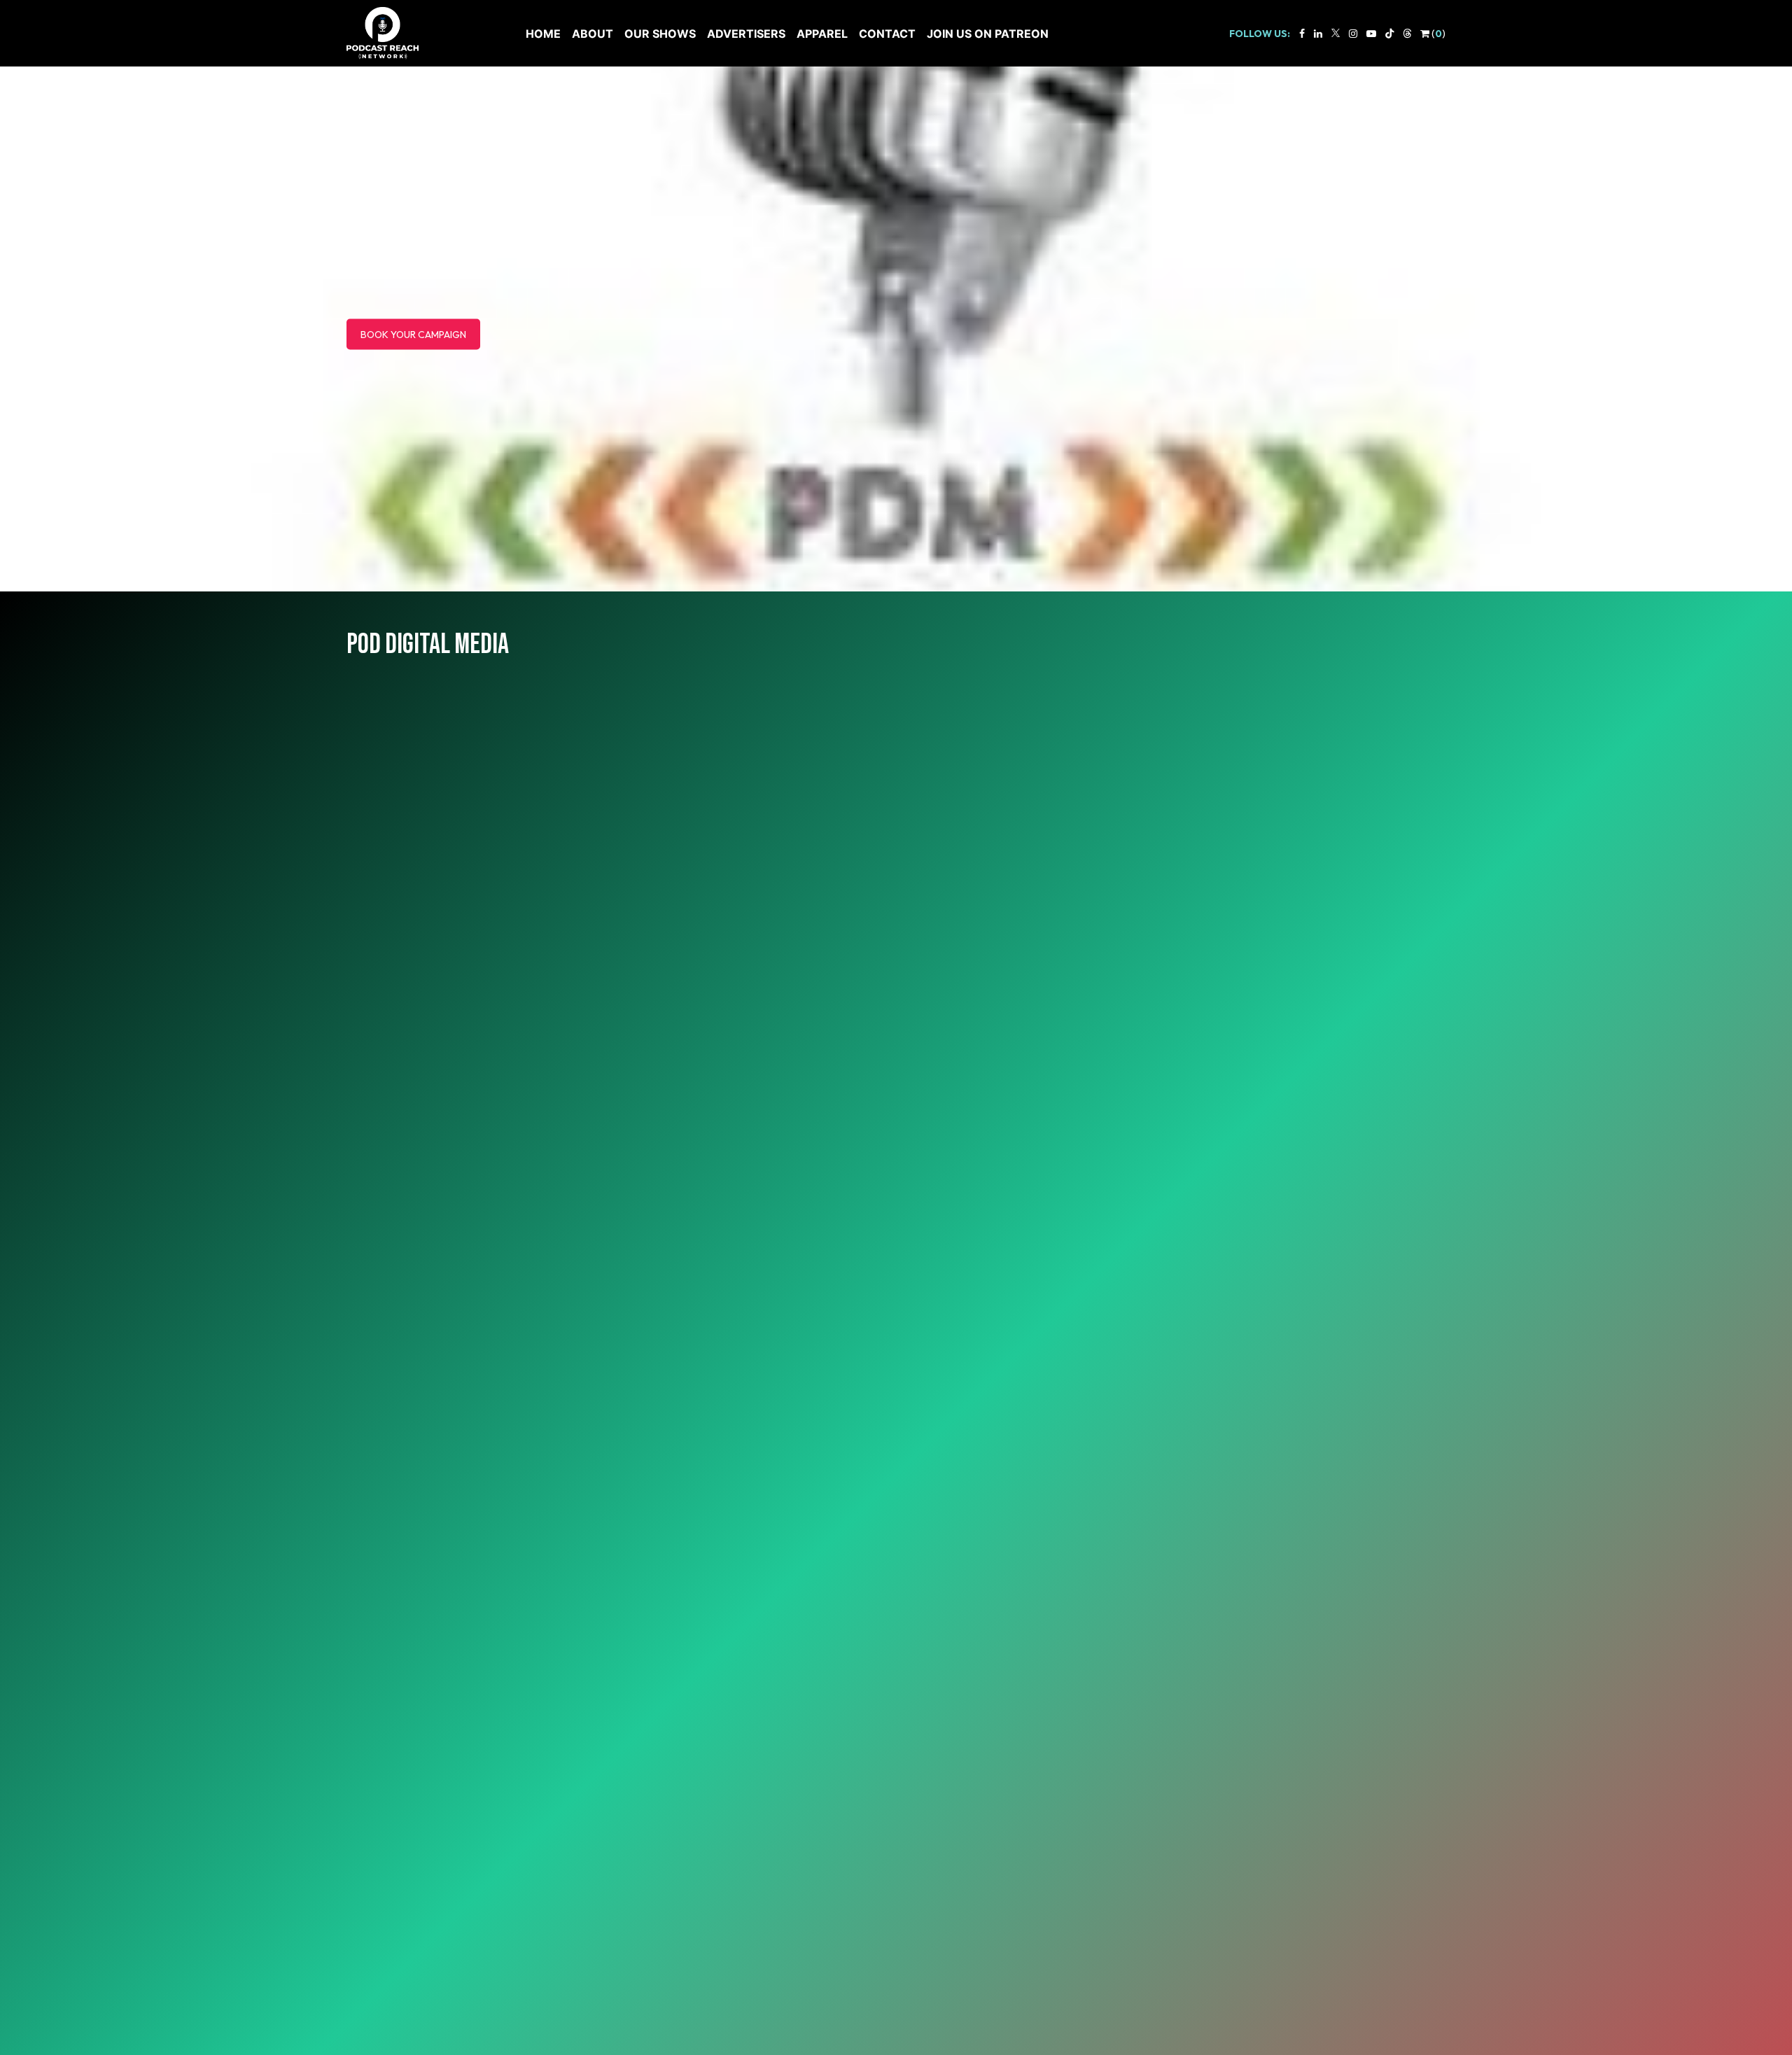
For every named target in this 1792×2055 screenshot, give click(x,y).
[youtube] (1371, 34)
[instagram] (1353, 34)
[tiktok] (1389, 34)
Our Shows (660, 34)
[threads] (1407, 34)
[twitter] (1336, 34)
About (593, 34)
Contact (887, 34)
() (1437, 34)
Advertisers (746, 34)
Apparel (822, 34)
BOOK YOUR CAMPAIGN (413, 335)
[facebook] (1302, 34)
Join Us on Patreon (988, 34)
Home (543, 34)
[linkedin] (1318, 34)
